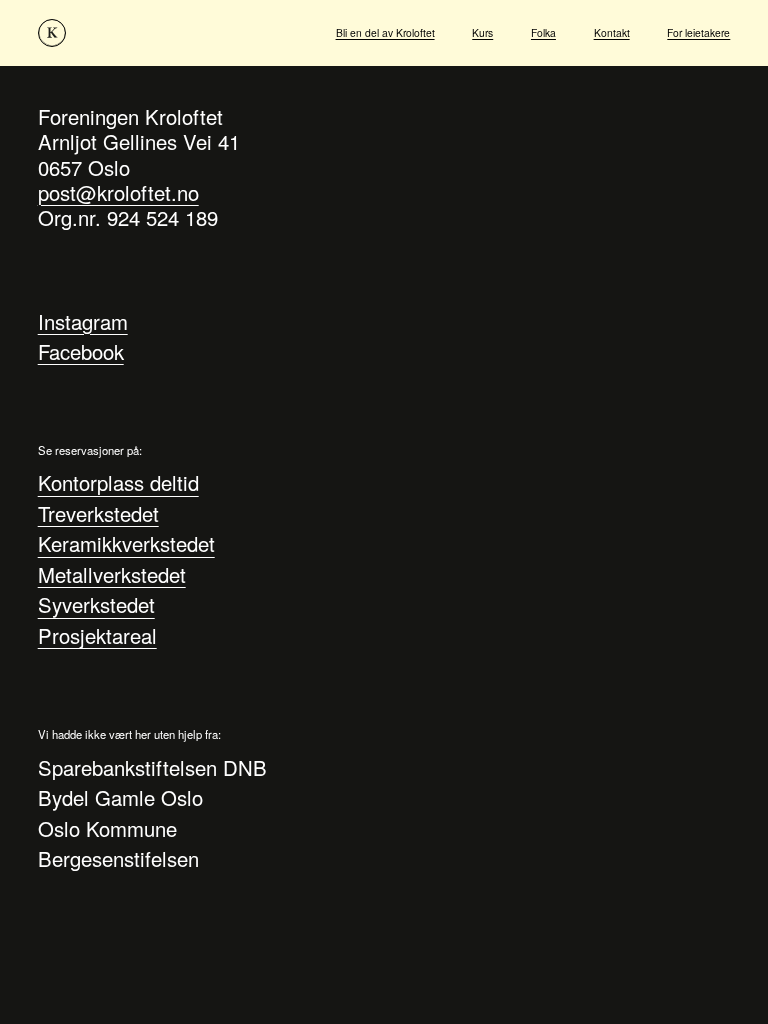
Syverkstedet (96, 605)
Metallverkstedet (112, 574)
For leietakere (698, 32)
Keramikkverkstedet (126, 544)
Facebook (81, 351)
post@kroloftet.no (118, 192)
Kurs (482, 32)
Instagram (83, 321)
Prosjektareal (97, 635)
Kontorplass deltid (118, 483)
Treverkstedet (98, 513)
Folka (543, 32)
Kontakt (612, 32)
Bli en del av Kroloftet (385, 32)
